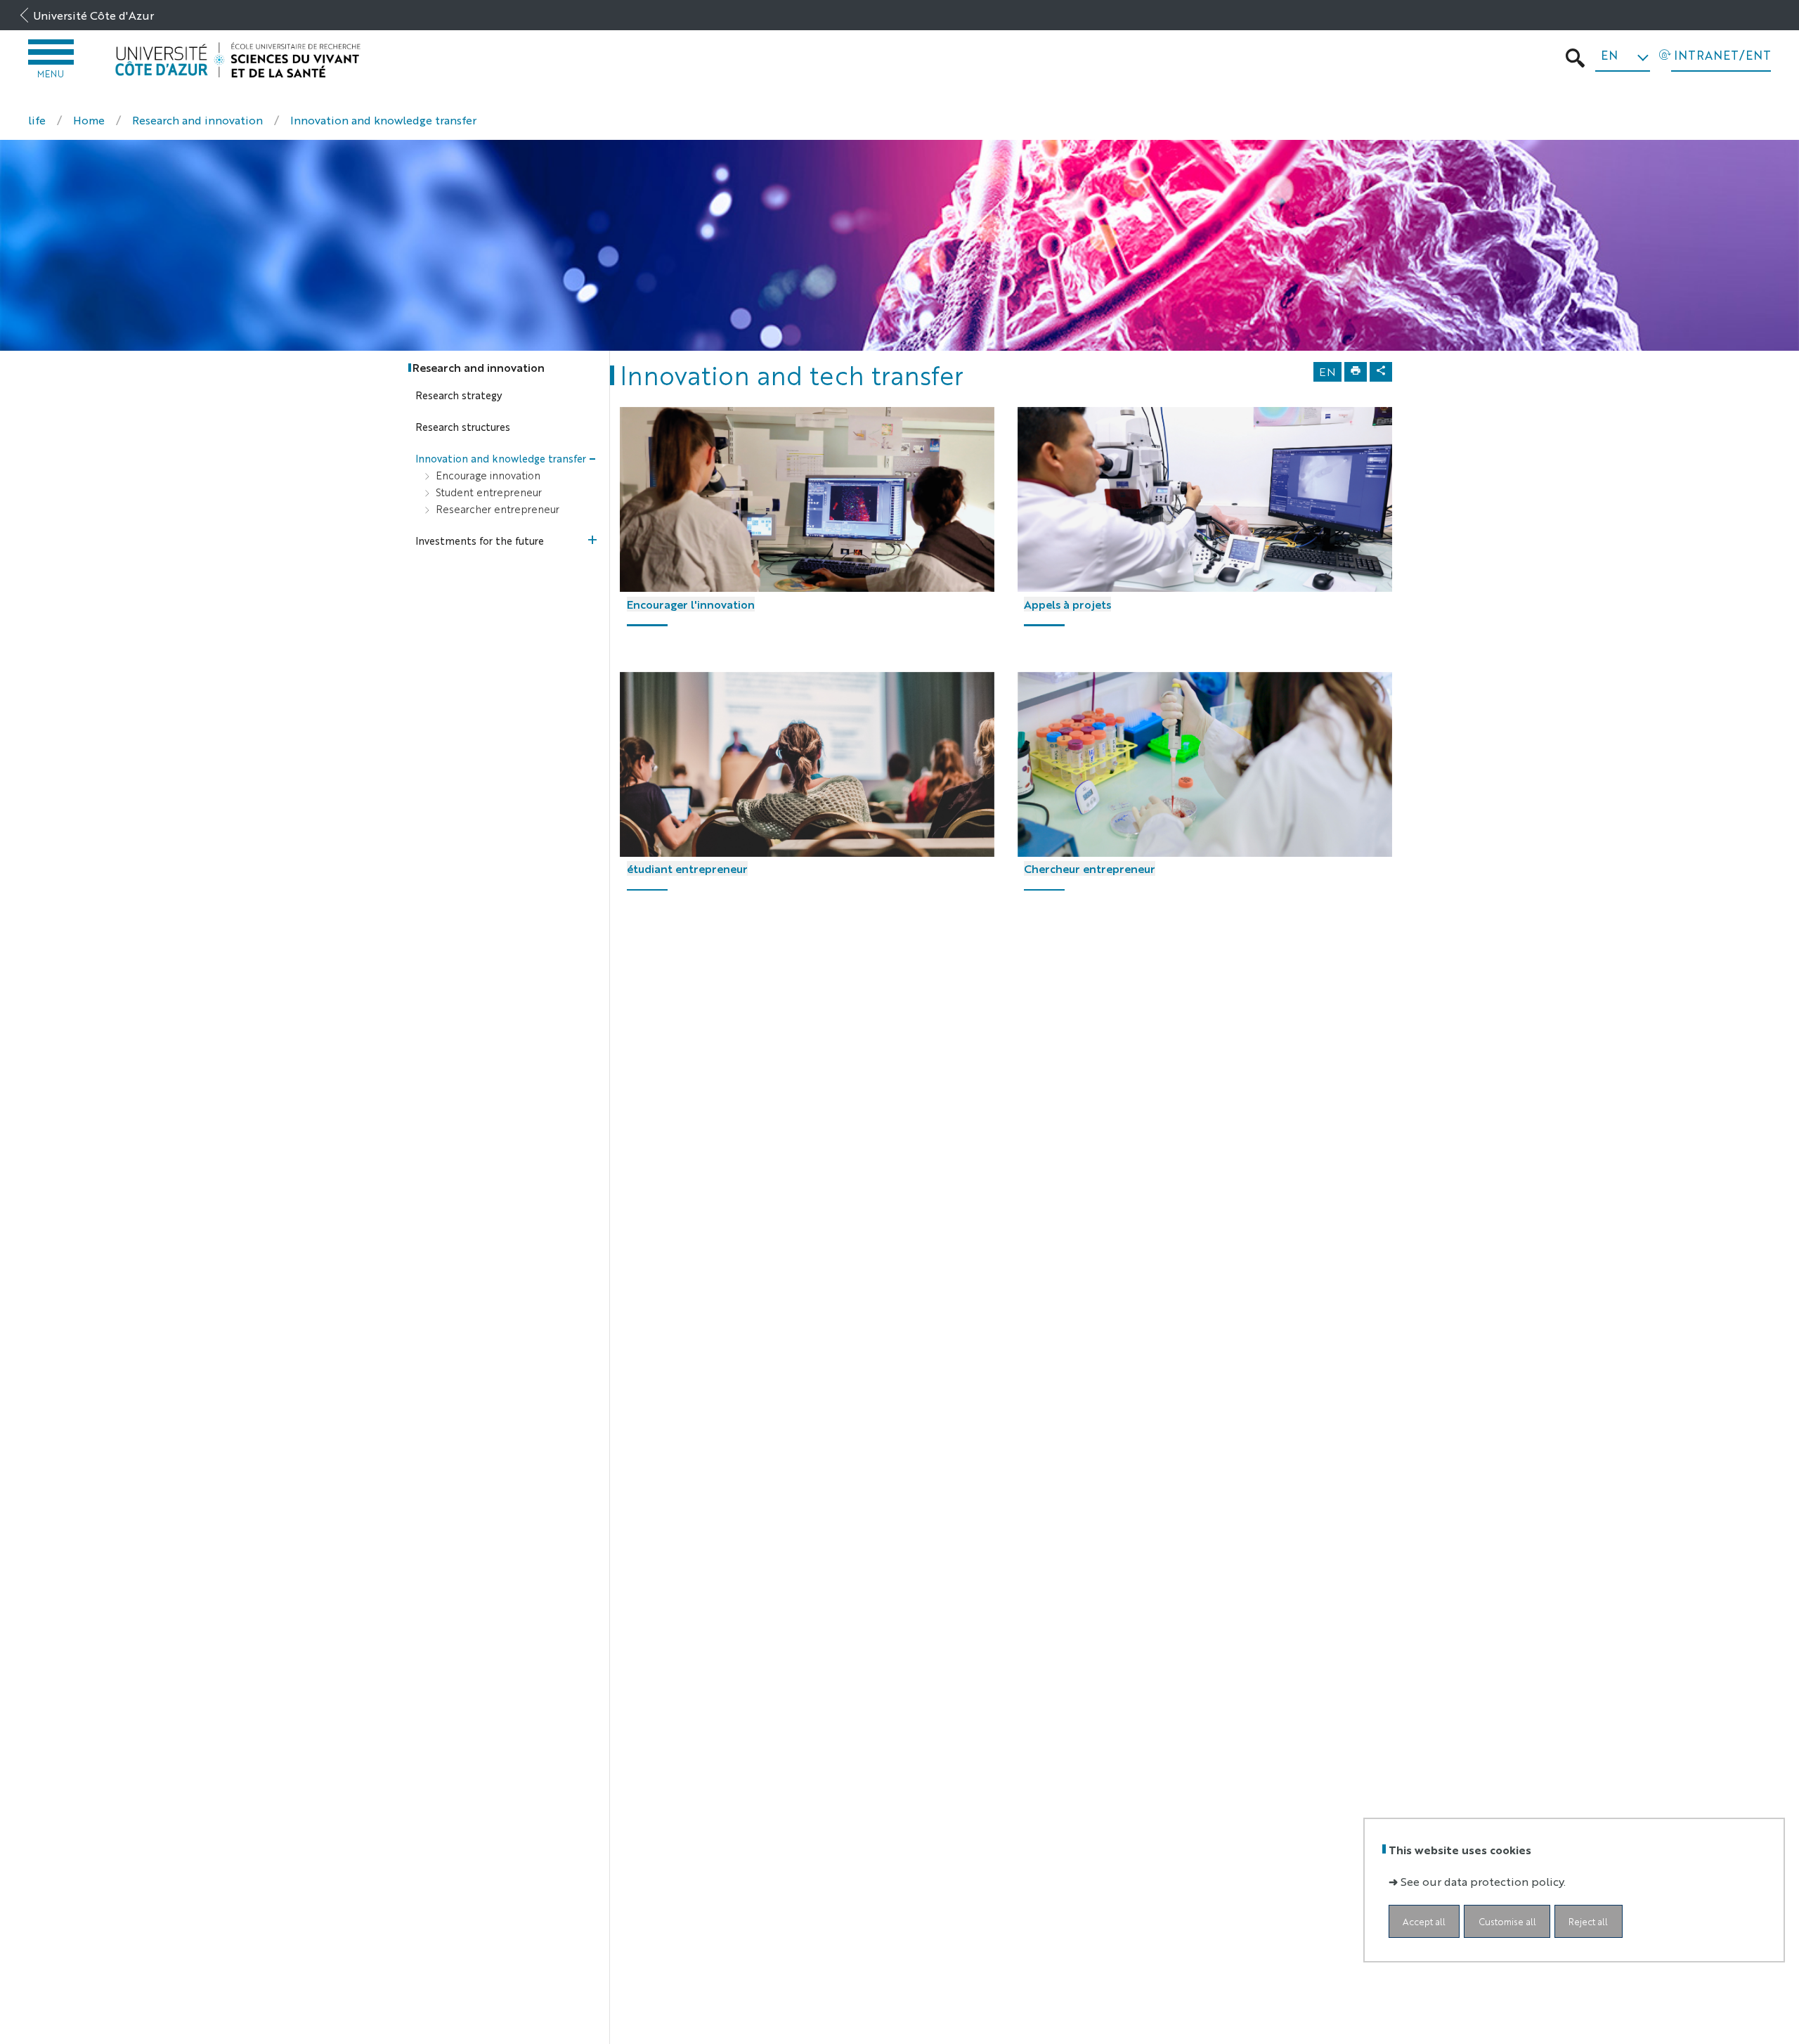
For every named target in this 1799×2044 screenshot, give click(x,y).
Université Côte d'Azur (93, 15)
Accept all (1424, 1921)
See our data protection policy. (1483, 1881)
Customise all (1507, 1921)
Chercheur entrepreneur (1090, 868)
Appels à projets (1067, 604)
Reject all (1588, 1921)
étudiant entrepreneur (687, 868)
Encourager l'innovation (691, 604)
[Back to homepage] (238, 60)
